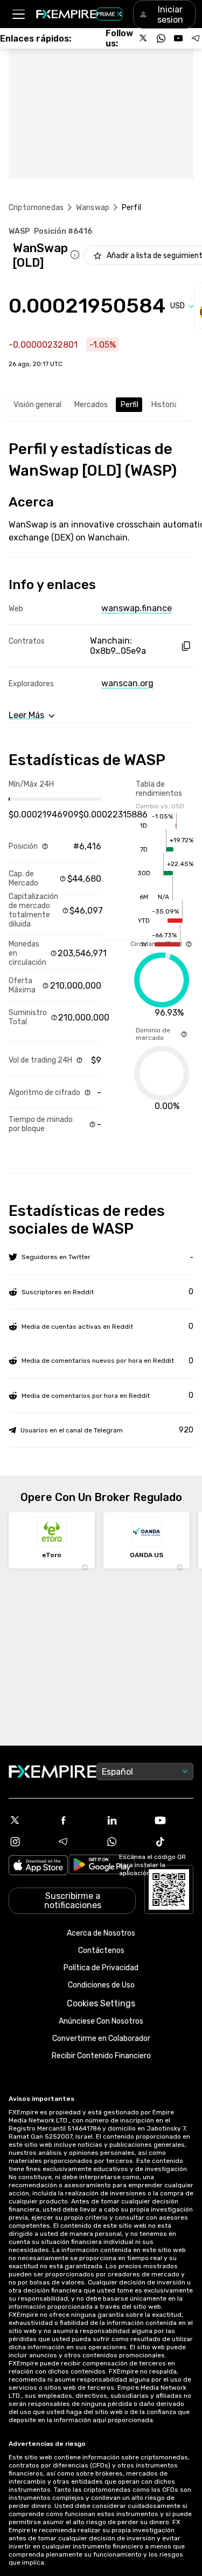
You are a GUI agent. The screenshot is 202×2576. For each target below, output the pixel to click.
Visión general (37, 405)
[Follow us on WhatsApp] (161, 38)
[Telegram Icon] (77, 1842)
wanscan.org (127, 683)
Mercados (91, 405)
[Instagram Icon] (29, 1842)
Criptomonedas (36, 208)
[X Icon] (29, 1820)
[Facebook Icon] (77, 1820)
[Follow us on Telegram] (196, 38)
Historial (166, 405)
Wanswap (93, 208)
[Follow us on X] (144, 38)
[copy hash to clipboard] (186, 646)
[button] (18, 14)
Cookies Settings (101, 2003)
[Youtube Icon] (173, 1820)
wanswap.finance (137, 608)
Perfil (130, 405)
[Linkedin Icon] (126, 1820)
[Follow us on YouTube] (178, 38)
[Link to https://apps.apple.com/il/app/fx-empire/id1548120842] (38, 1866)
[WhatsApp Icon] (126, 1842)
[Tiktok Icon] (173, 1842)
